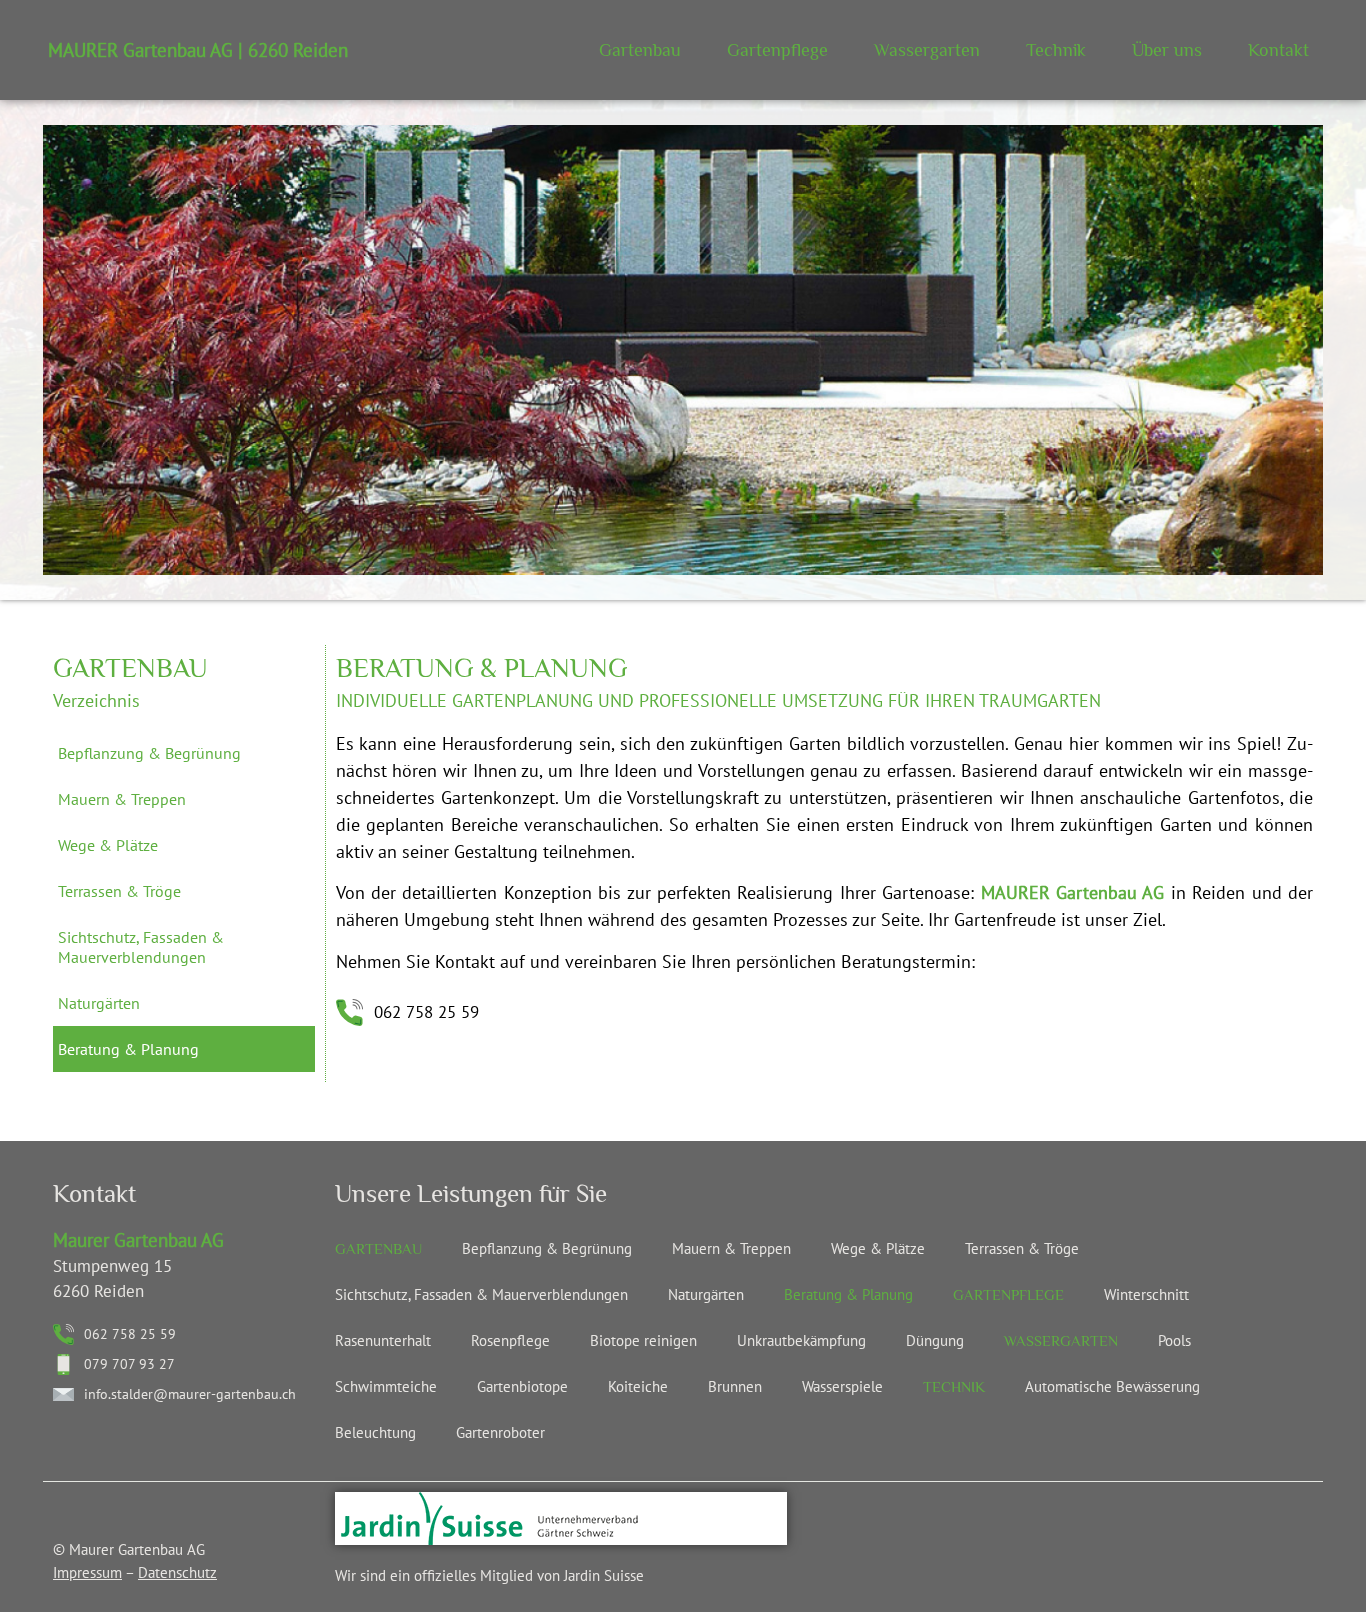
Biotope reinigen (643, 1340)
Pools (1174, 1340)
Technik (1056, 50)
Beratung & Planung (128, 1049)
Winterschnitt (1146, 1294)
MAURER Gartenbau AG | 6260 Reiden (198, 50)
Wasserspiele (842, 1386)
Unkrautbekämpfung (801, 1340)
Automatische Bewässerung (1112, 1386)
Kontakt (1278, 50)
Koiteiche (638, 1386)
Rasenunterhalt (383, 1340)
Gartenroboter (500, 1432)
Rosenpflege (510, 1340)
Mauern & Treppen (122, 799)
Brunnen (735, 1386)
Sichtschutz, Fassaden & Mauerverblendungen (141, 947)
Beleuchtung (375, 1432)
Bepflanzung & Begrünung (149, 753)
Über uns (1167, 50)
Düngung (935, 1340)
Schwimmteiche (386, 1386)
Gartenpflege (777, 50)
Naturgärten (99, 1003)
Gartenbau (640, 50)
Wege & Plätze (108, 845)
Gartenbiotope (522, 1386)
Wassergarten (927, 50)
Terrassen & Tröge (119, 891)
